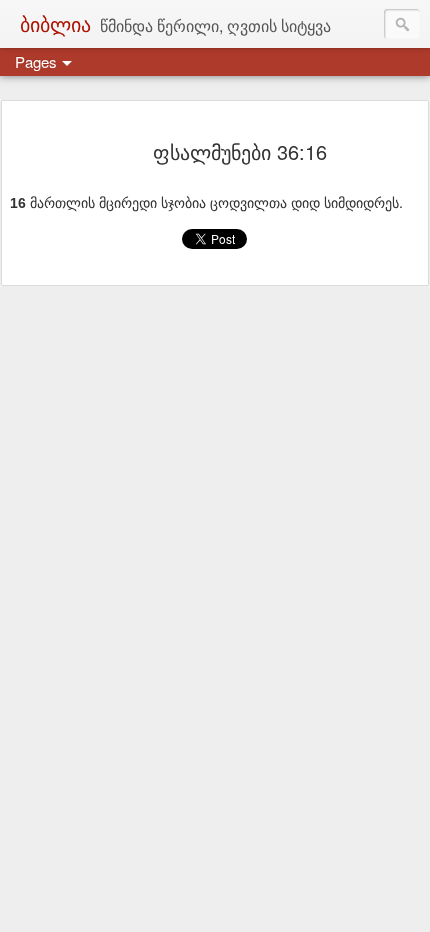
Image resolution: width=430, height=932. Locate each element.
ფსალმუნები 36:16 (240, 151)
